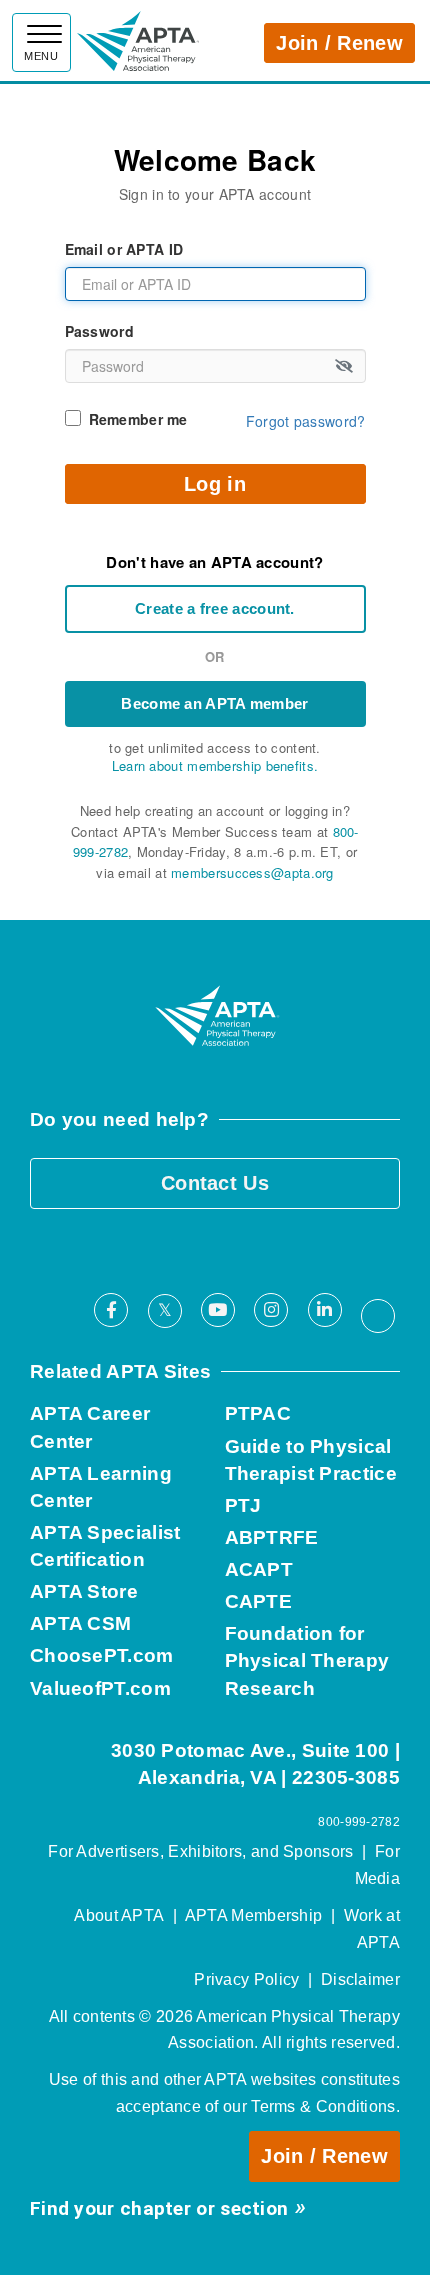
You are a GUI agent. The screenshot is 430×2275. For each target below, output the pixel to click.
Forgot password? (306, 421)
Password (99, 331)
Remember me (138, 419)
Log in (215, 484)
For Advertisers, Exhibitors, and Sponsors (200, 1851)
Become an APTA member (214, 703)
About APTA (119, 1915)
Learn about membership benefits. (215, 765)
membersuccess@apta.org (252, 872)
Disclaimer (360, 1979)
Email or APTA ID (124, 249)
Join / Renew (339, 43)
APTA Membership (254, 1915)
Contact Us (215, 1183)
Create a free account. (215, 608)
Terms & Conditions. (325, 2106)
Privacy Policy (246, 1979)
